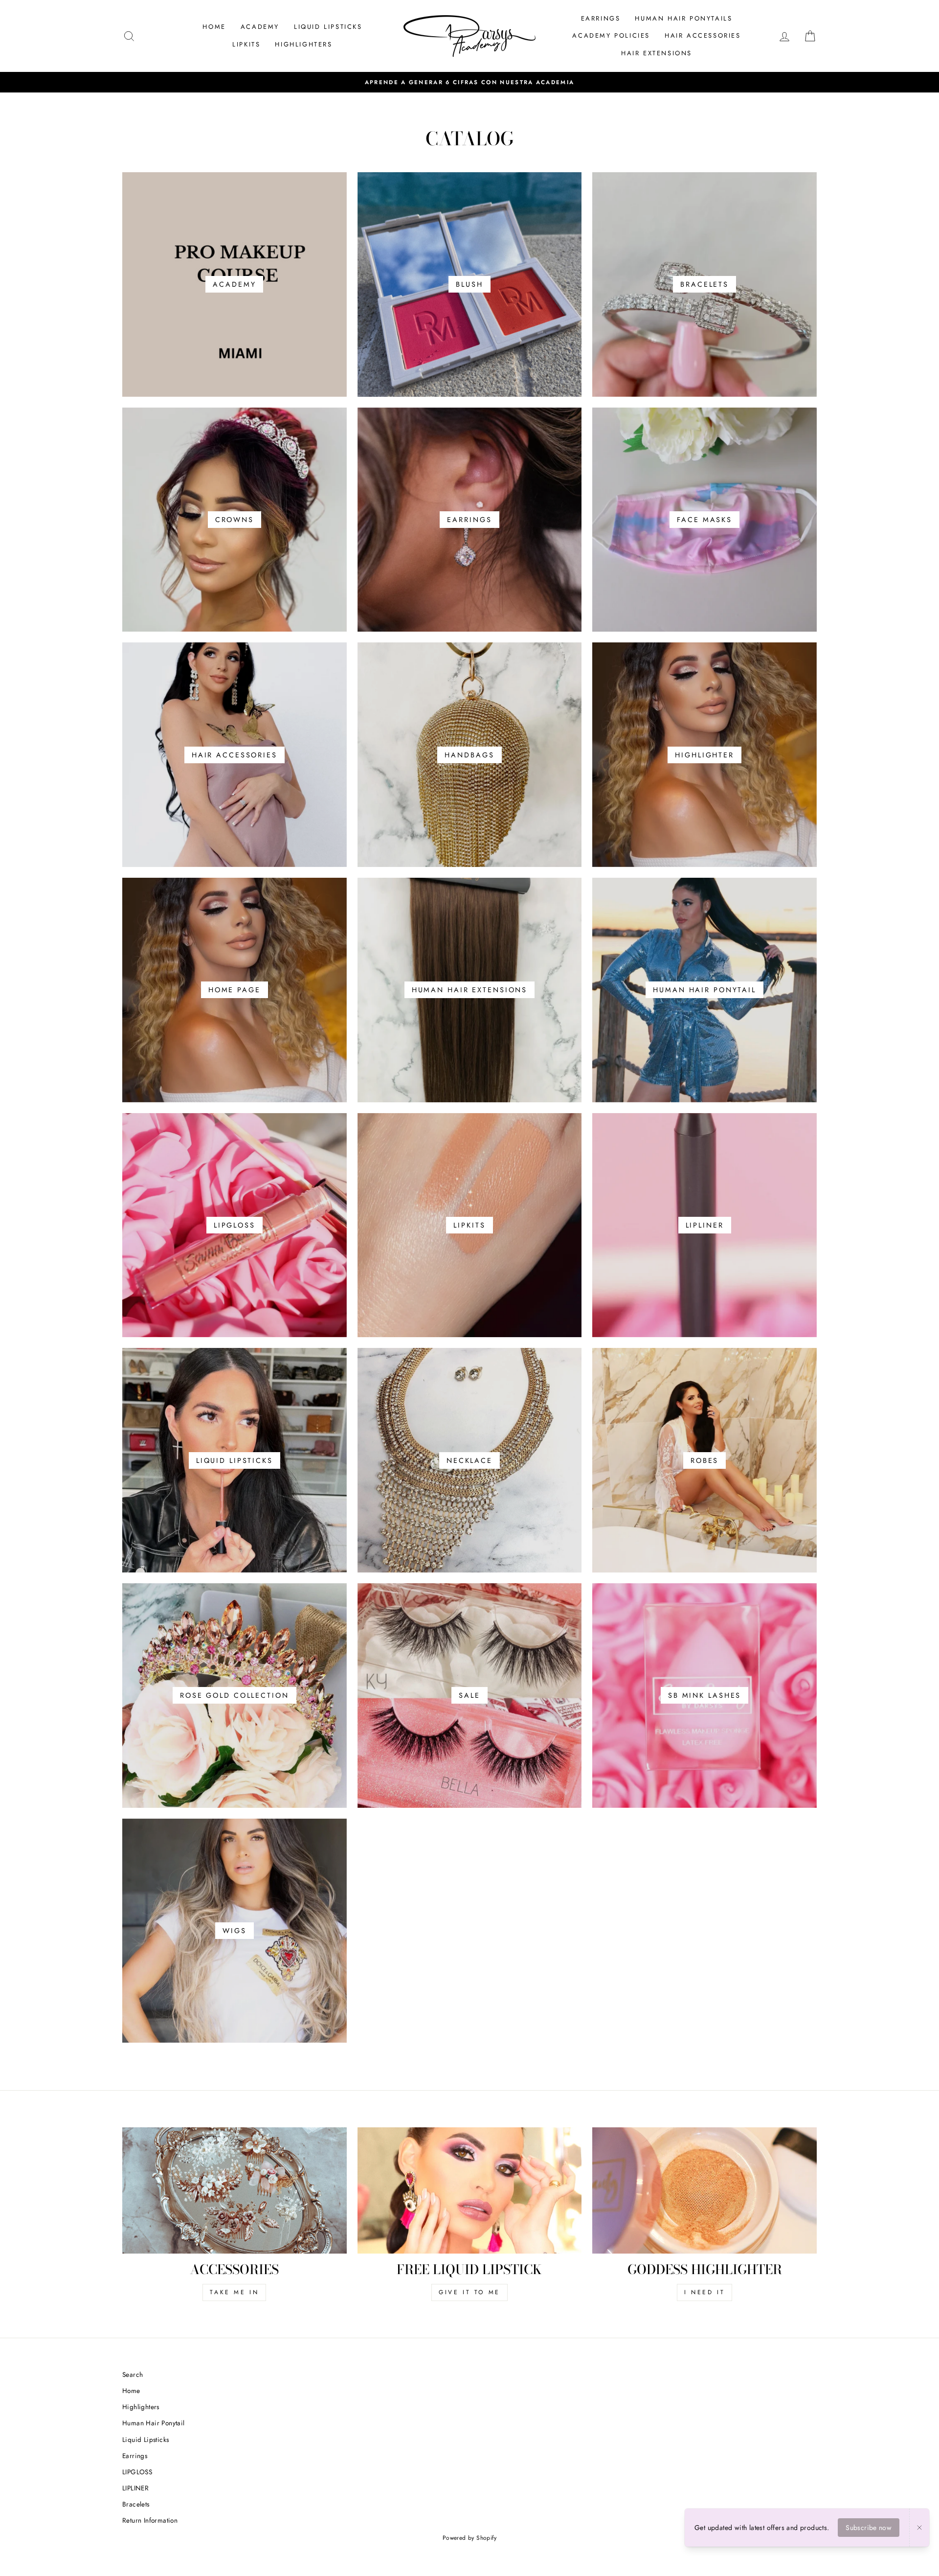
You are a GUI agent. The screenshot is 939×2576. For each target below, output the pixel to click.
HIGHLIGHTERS (303, 44)
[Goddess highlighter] (704, 2190)
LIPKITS (246, 44)
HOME (214, 27)
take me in (234, 2292)
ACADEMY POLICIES (611, 35)
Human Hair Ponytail (154, 2423)
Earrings (135, 2456)
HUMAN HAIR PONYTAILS (683, 18)
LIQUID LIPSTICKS (328, 27)
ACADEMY (260, 27)
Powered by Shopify (469, 2538)
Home (131, 2391)
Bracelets (136, 2504)
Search (133, 2374)
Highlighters (141, 2407)
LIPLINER (135, 2488)
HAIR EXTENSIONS (657, 53)
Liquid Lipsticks (145, 2439)
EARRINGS (601, 18)
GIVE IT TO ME (469, 2292)
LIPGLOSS (137, 2472)
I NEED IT (704, 2292)
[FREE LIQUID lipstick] (470, 2190)
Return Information (150, 2520)
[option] (469, 82)
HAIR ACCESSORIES (703, 35)
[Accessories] (235, 2190)
